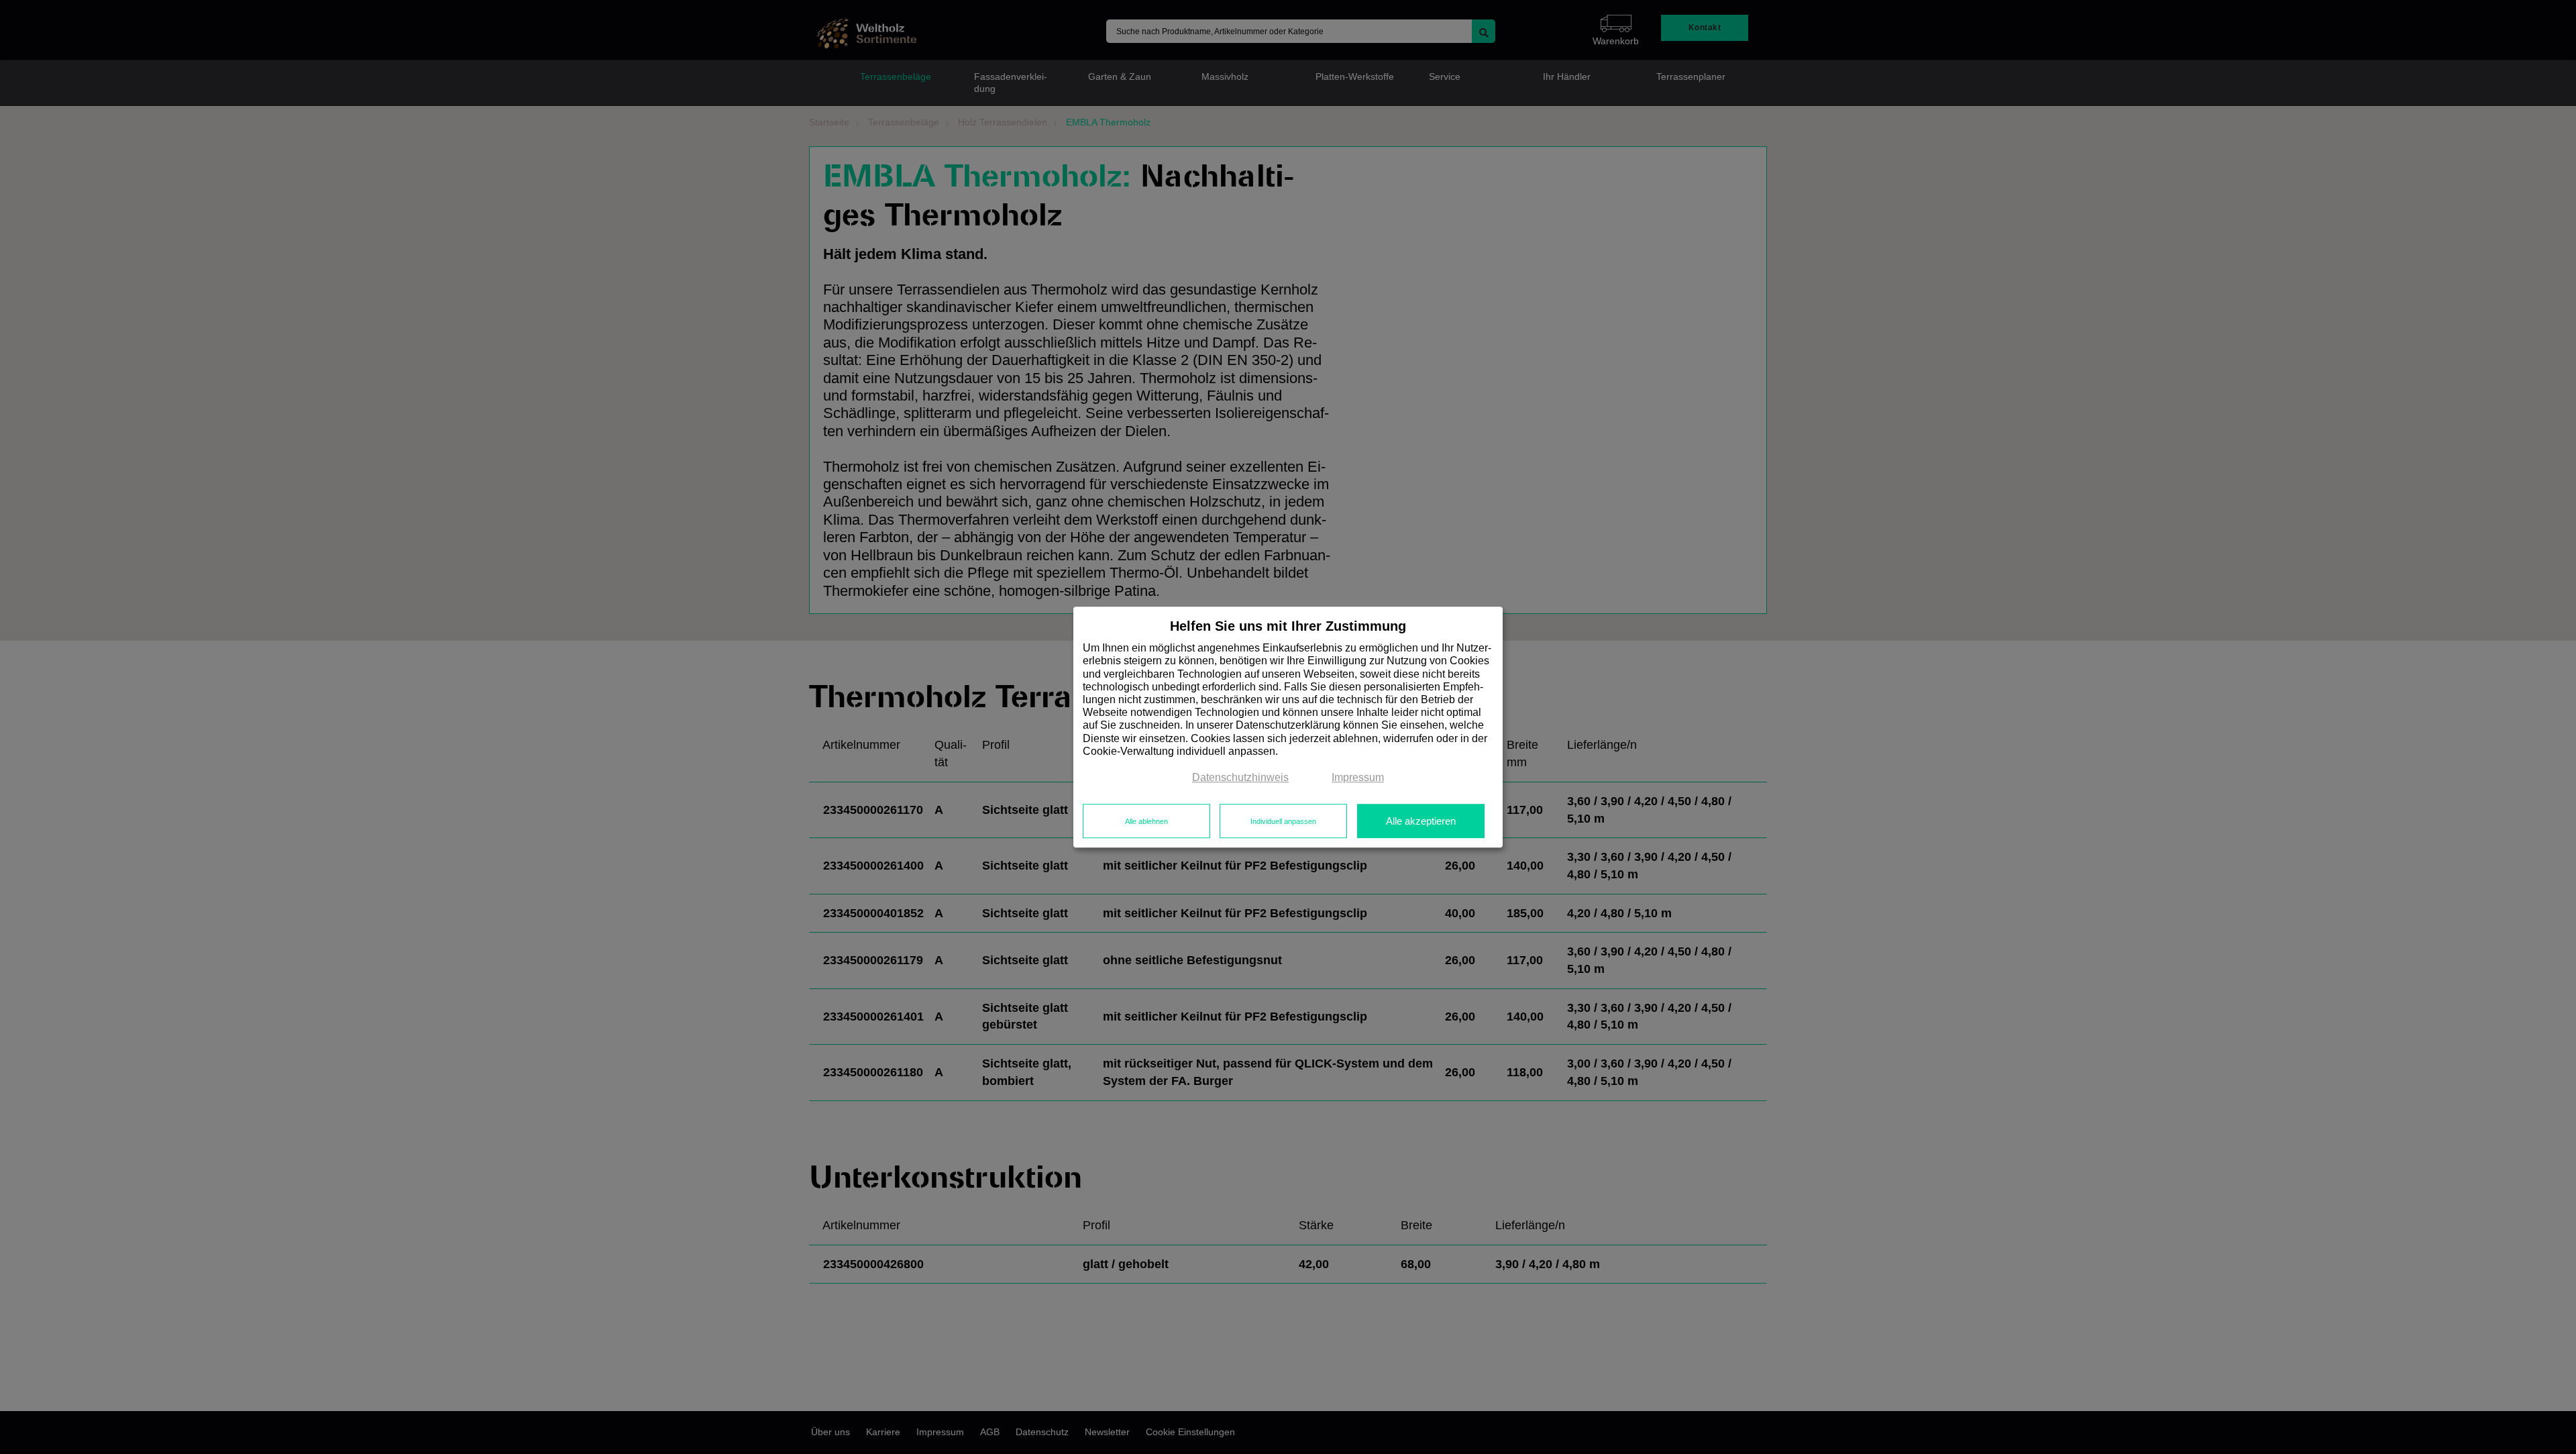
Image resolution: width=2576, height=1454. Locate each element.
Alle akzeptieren (1421, 821)
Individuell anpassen (1283, 821)
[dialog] (1288, 727)
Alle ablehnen (1146, 821)
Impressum (1358, 777)
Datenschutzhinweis (1240, 777)
